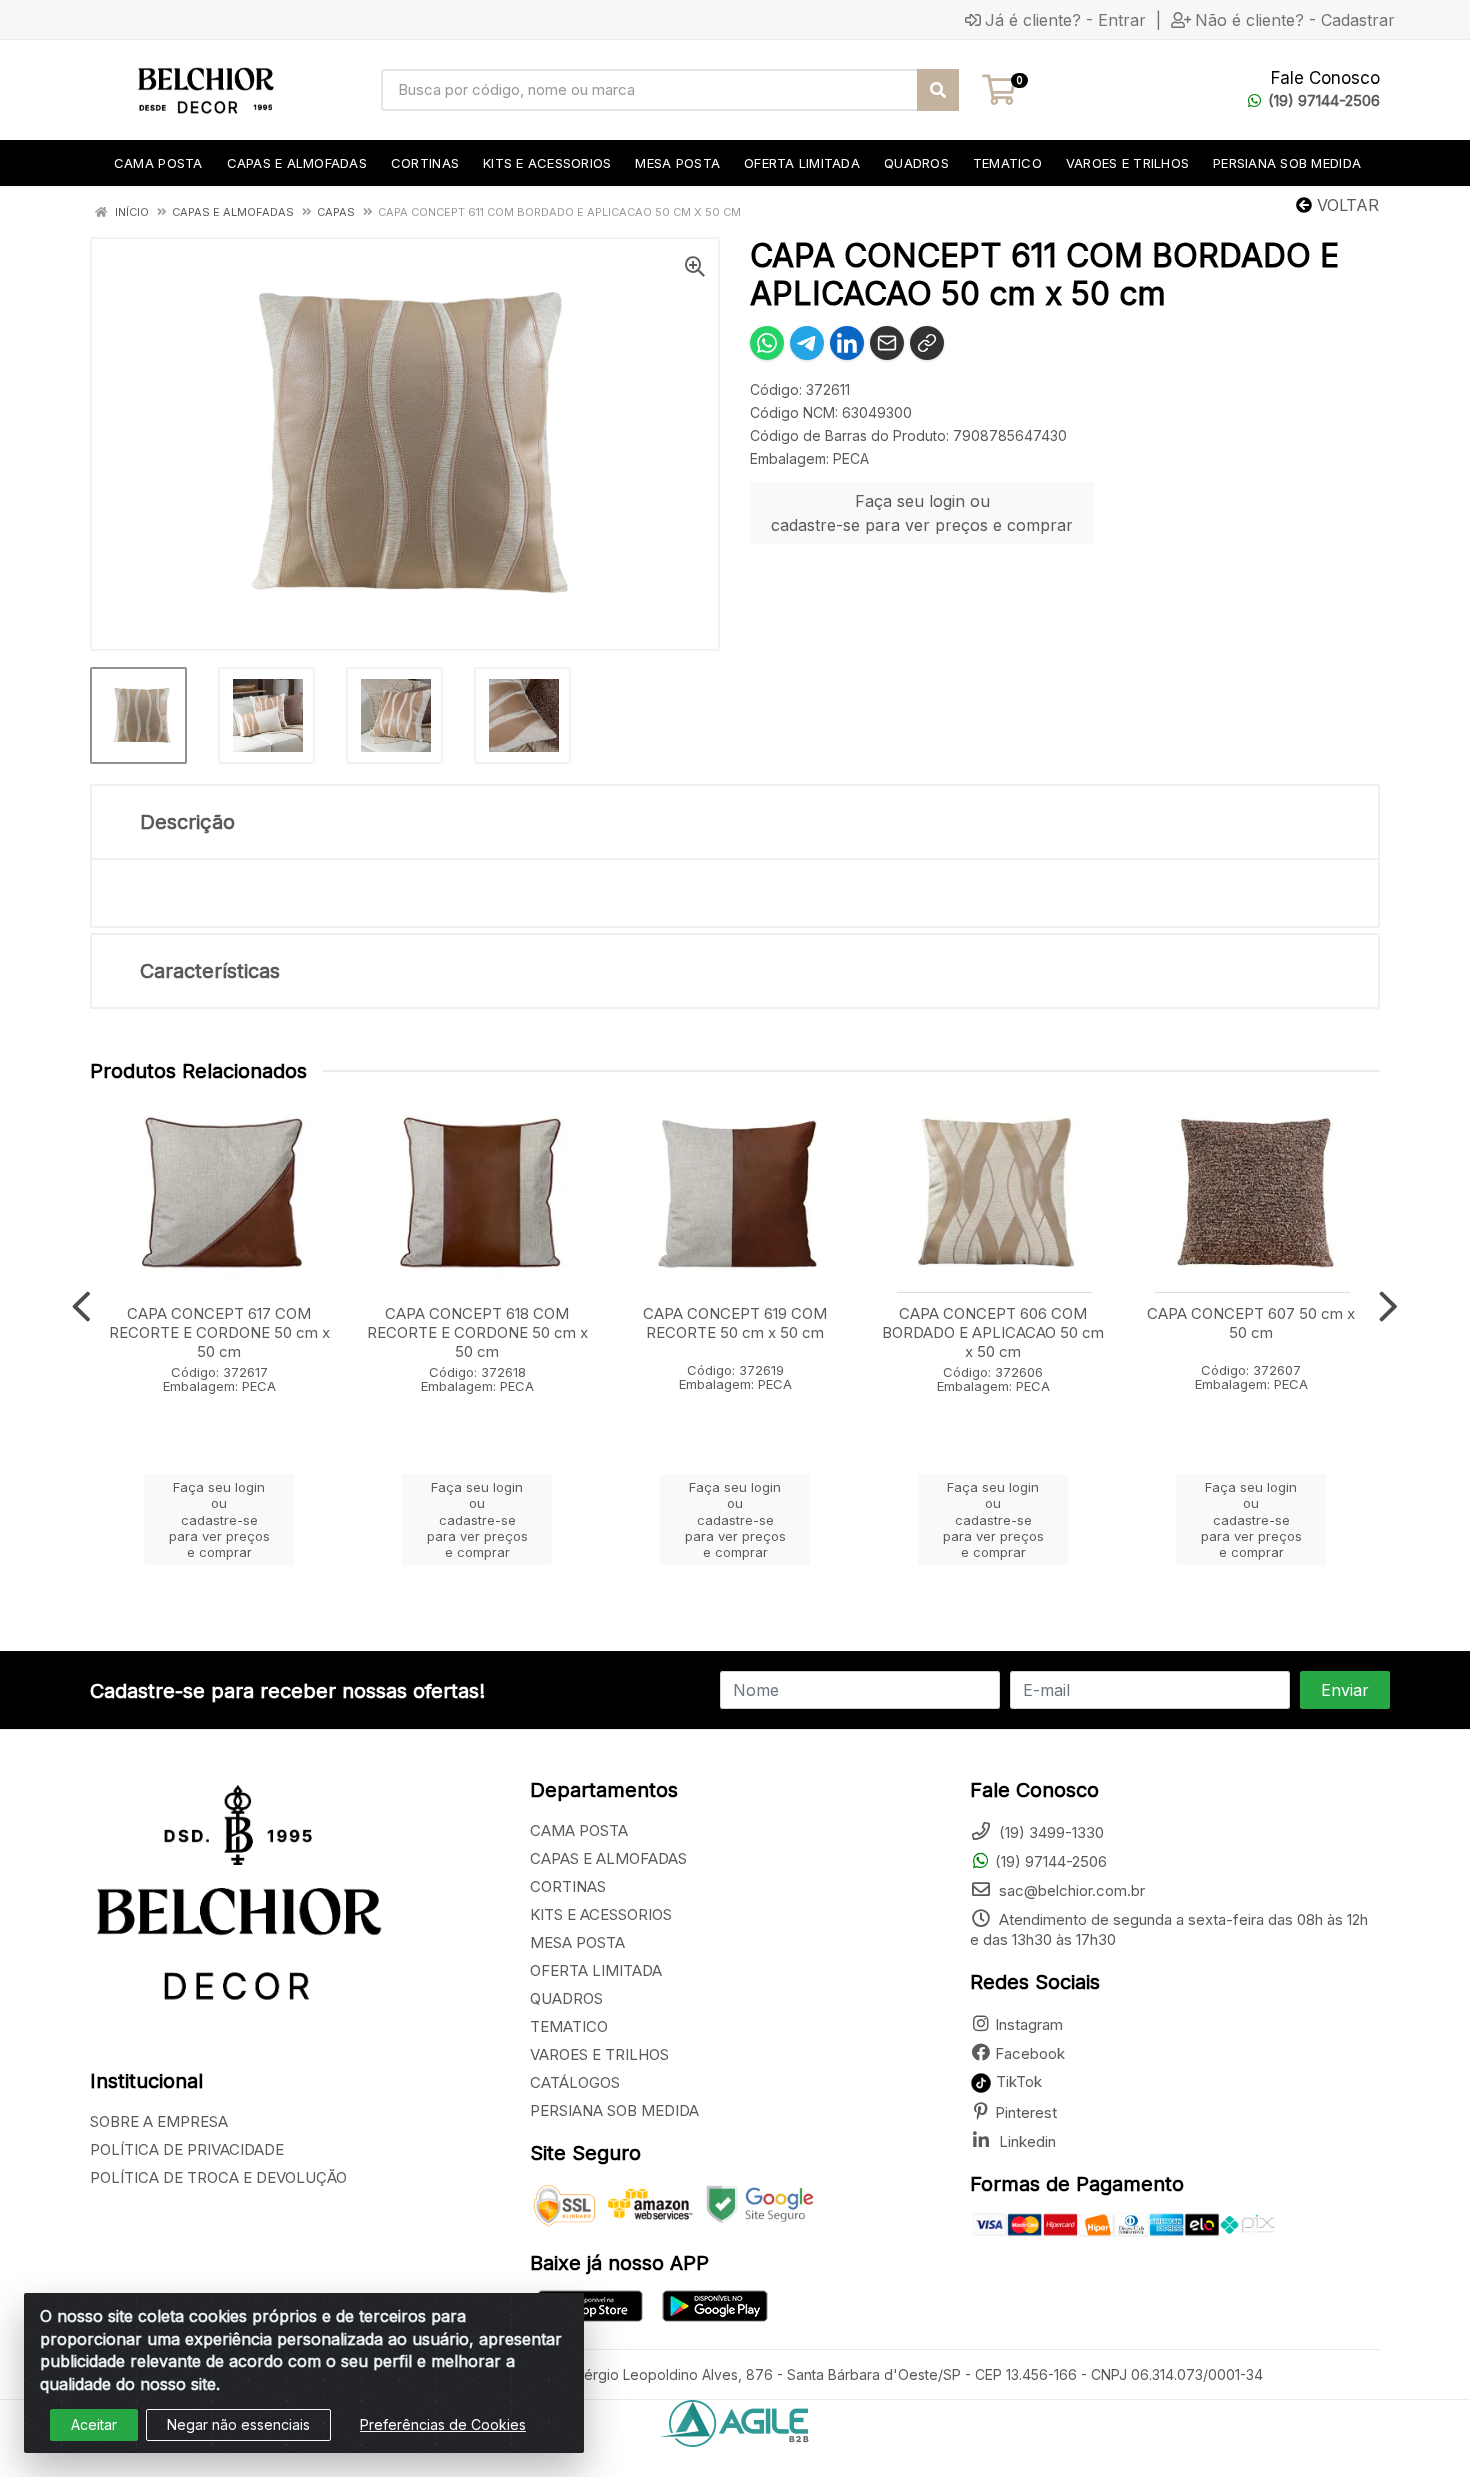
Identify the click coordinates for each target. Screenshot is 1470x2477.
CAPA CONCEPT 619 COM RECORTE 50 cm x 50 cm (735, 1323)
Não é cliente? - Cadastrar (1295, 20)
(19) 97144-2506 (1324, 100)
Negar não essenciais (238, 2424)
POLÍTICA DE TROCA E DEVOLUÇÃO (218, 2177)
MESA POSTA (577, 1942)
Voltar (1345, 205)
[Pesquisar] (938, 90)
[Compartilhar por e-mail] (887, 343)
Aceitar (94, 2424)
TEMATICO (569, 2026)
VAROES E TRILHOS (599, 2054)
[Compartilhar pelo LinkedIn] (847, 343)
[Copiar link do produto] (927, 343)
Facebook (1030, 2053)
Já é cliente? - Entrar (1065, 20)
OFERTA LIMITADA (596, 1970)
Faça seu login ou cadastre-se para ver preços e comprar (922, 513)
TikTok (1017, 2081)
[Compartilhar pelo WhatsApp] (767, 343)
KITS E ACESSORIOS (601, 1914)
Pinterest (1026, 2112)
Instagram (1029, 2024)
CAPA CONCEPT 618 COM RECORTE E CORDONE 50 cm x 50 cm (477, 1332)
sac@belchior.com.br (1070, 1890)
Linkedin (1025, 2141)
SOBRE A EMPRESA (159, 2121)
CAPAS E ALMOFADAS (608, 1858)
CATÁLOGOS (575, 2082)
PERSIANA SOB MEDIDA (614, 2110)
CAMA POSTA (579, 1830)
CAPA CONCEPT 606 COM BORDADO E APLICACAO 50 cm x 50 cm (993, 1332)
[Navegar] (81, 1307)
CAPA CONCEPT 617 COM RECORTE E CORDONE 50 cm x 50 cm (219, 1332)
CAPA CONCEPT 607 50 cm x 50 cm (1251, 1323)
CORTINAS (568, 1886)
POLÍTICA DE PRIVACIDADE (187, 2149)
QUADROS (566, 1998)
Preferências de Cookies (443, 2424)
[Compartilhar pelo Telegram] (807, 343)
